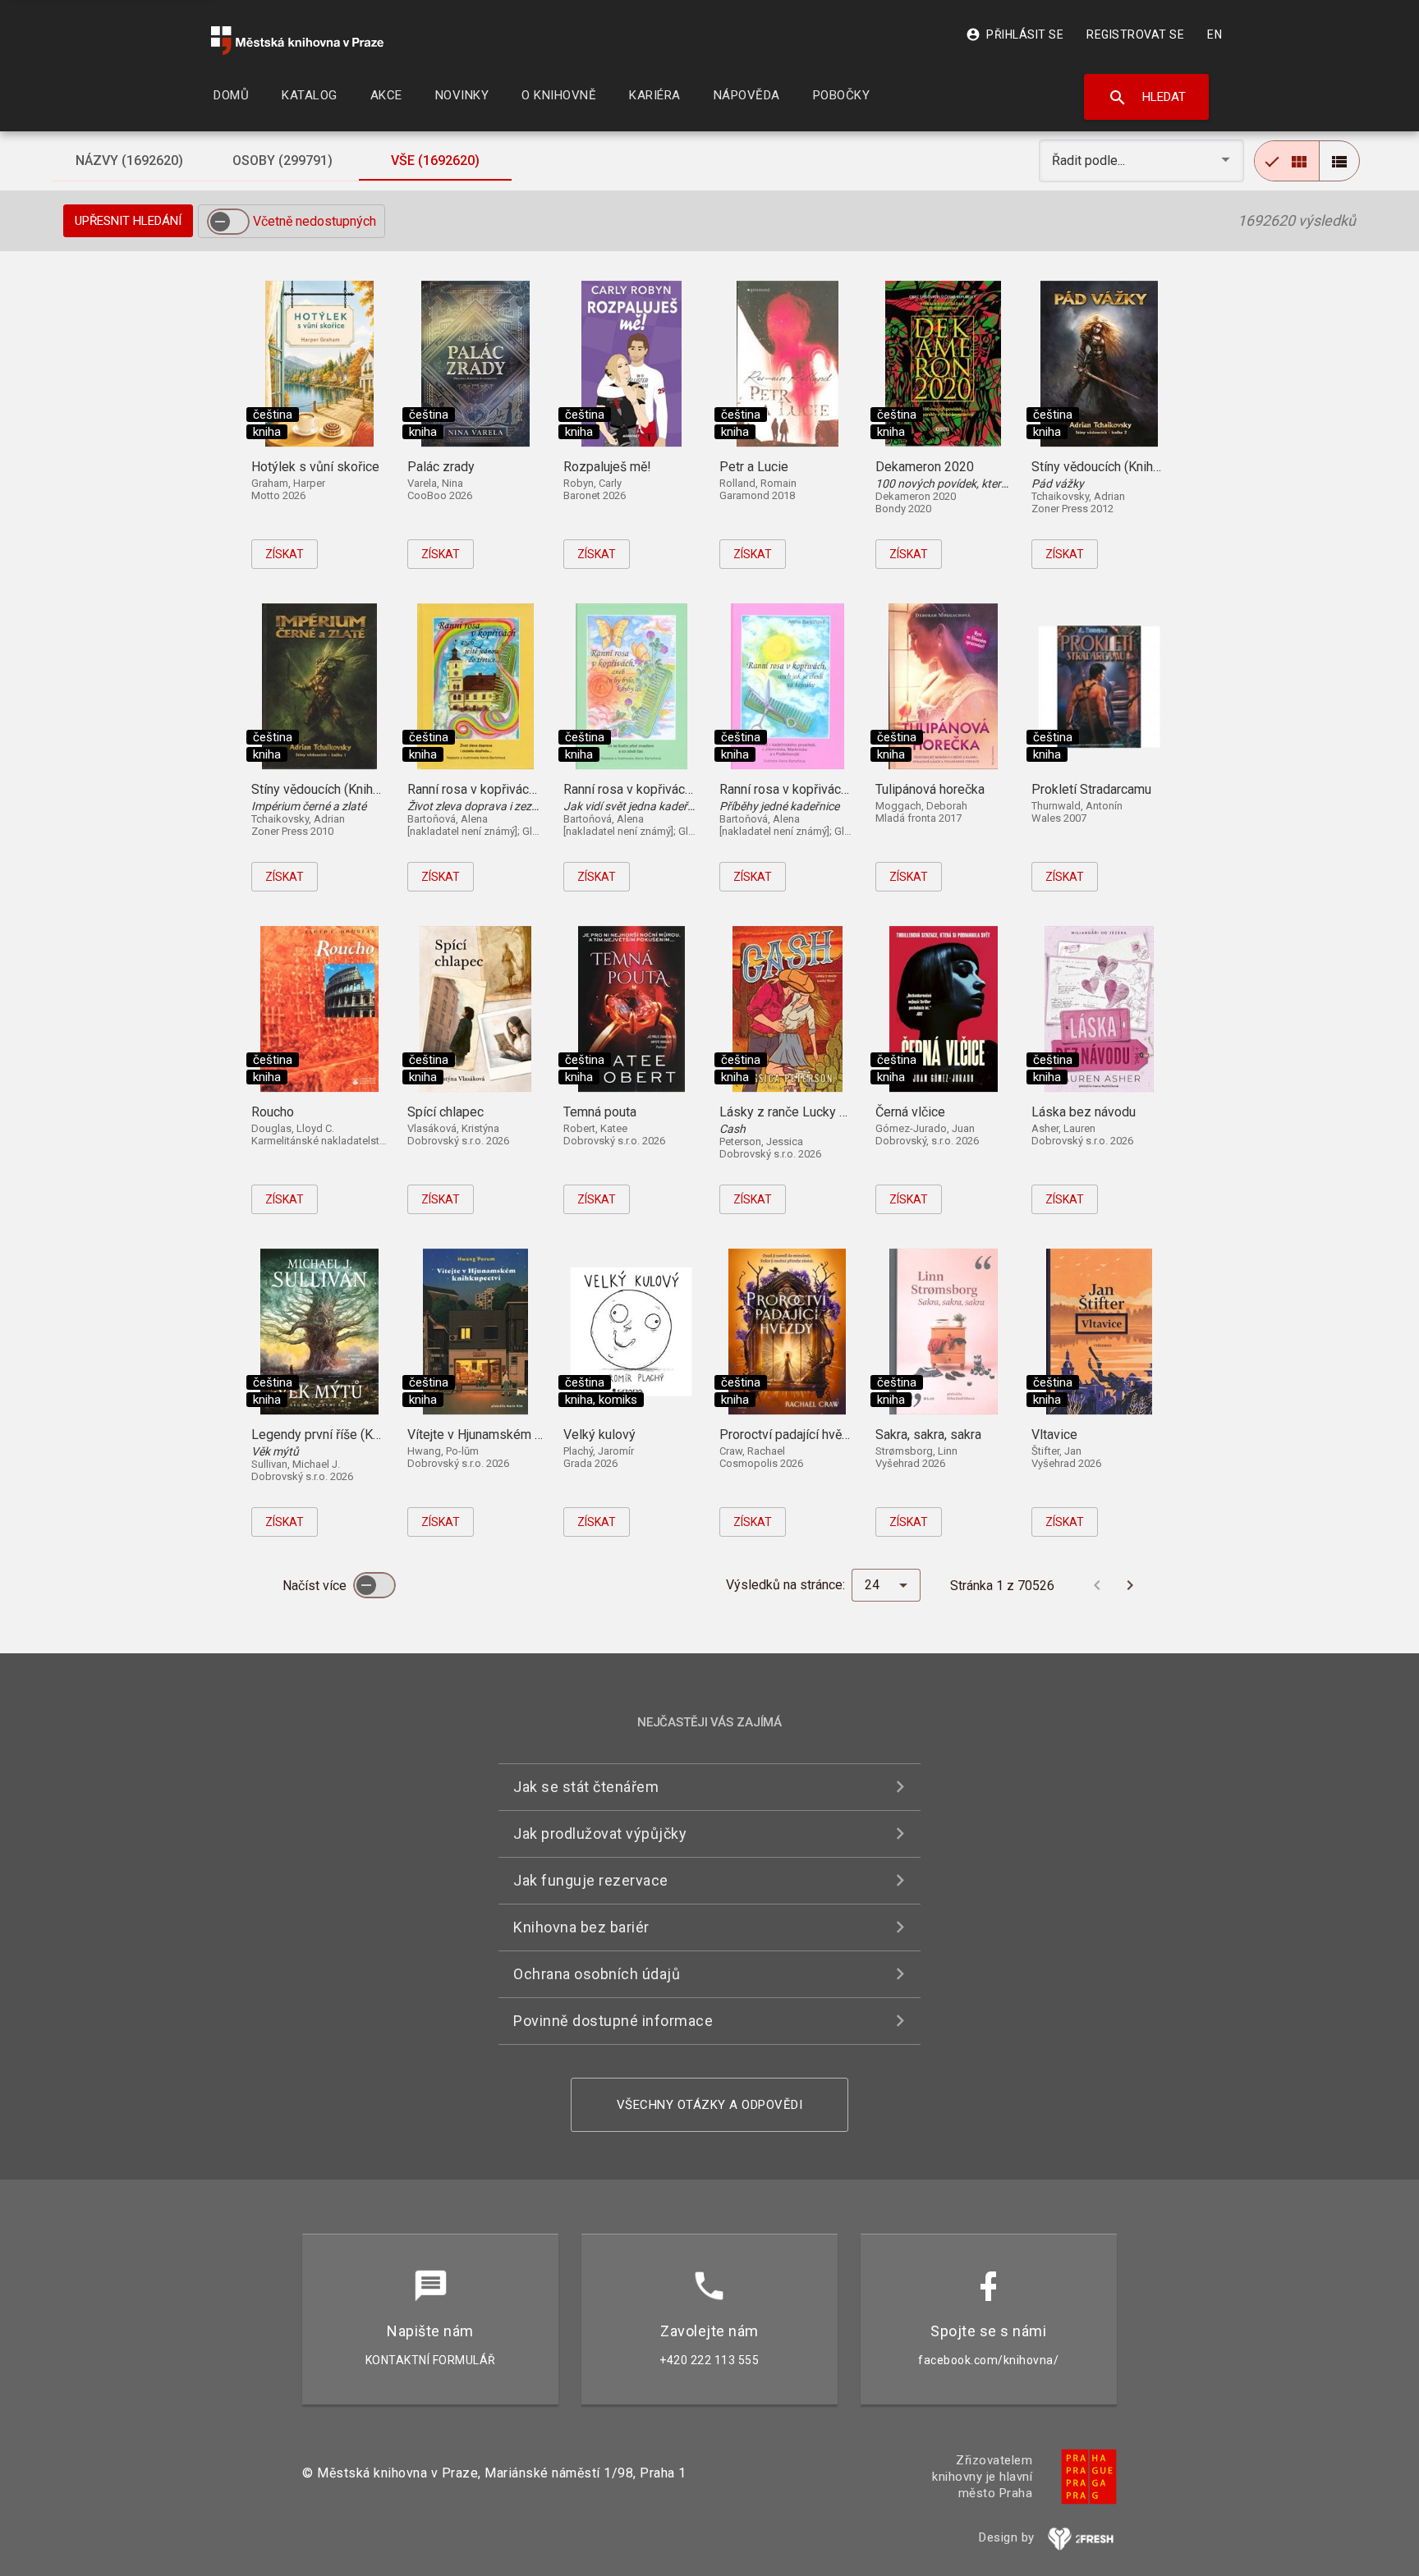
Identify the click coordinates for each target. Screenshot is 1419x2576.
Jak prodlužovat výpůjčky (600, 1833)
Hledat (1147, 98)
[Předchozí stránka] (1097, 1585)
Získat (285, 554)
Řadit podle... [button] (1090, 160)
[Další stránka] (1130, 1585)
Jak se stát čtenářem (586, 1787)
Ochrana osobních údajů (597, 1974)
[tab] (129, 161)
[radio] (1287, 161)
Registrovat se (1135, 34)
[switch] (228, 222)
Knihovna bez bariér (581, 1927)
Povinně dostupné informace (613, 2021)
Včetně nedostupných (315, 221)
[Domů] (297, 41)
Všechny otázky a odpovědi (710, 2105)
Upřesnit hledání (128, 221)
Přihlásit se (1015, 34)
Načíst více (316, 1586)
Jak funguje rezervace (591, 1880)
